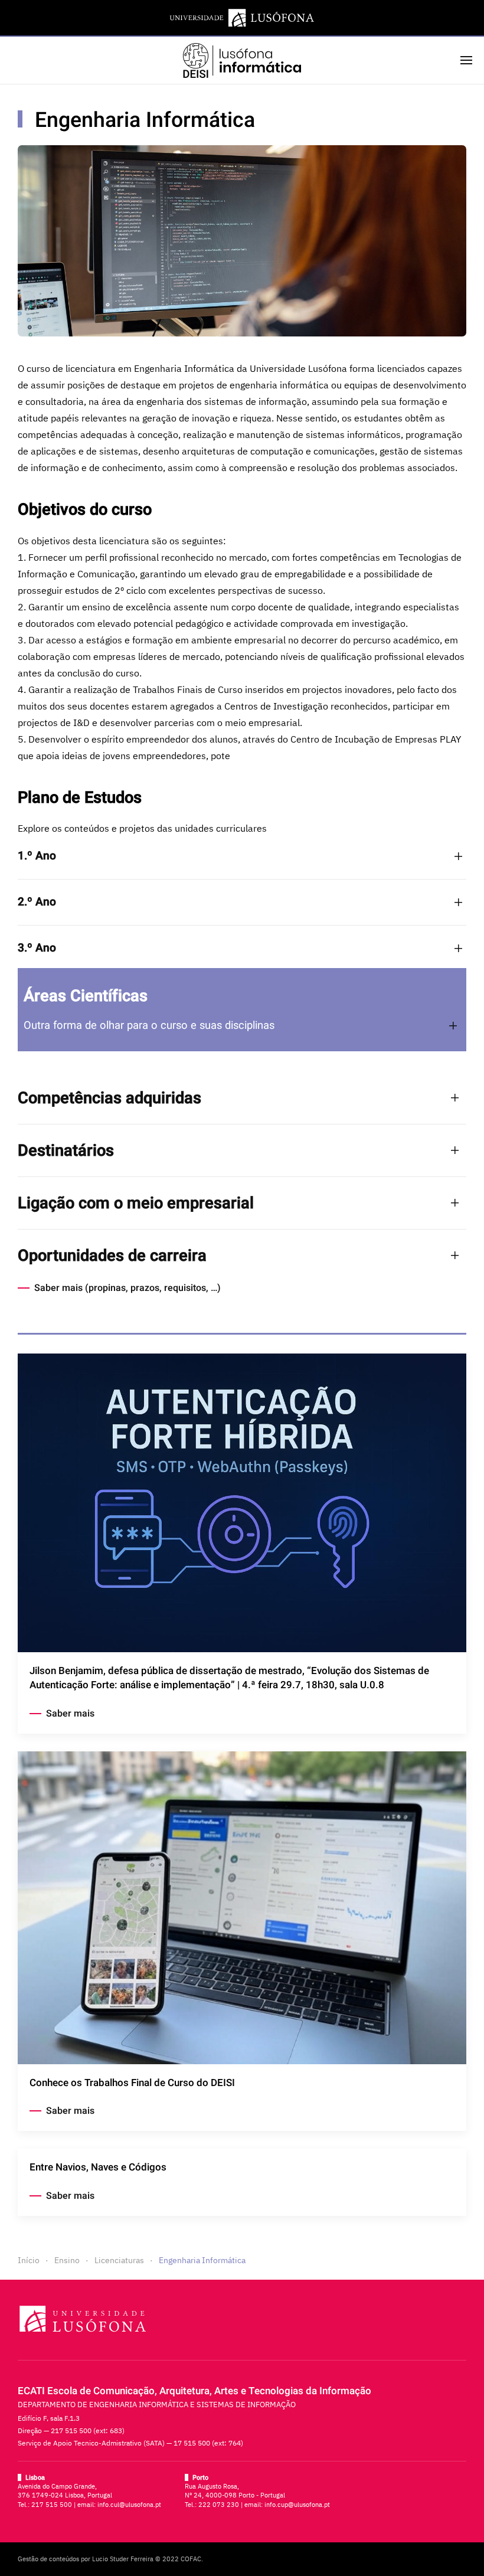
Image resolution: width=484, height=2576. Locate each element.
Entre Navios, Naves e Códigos (98, 2167)
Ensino (67, 2260)
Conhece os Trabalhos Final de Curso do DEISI (132, 2083)
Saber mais (70, 1714)
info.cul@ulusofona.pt (129, 2505)
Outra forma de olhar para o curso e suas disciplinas (149, 1026)
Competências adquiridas (109, 1098)
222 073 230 (219, 2505)
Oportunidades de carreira (112, 1256)
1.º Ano (37, 856)
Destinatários (66, 1150)
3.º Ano (37, 948)
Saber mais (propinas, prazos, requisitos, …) (127, 1288)
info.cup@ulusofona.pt (297, 2505)
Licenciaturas (119, 2260)
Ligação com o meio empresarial (136, 1203)
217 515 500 (52, 2505)
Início (29, 2260)
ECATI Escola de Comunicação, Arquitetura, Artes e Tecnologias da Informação (194, 2391)
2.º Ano (37, 902)
